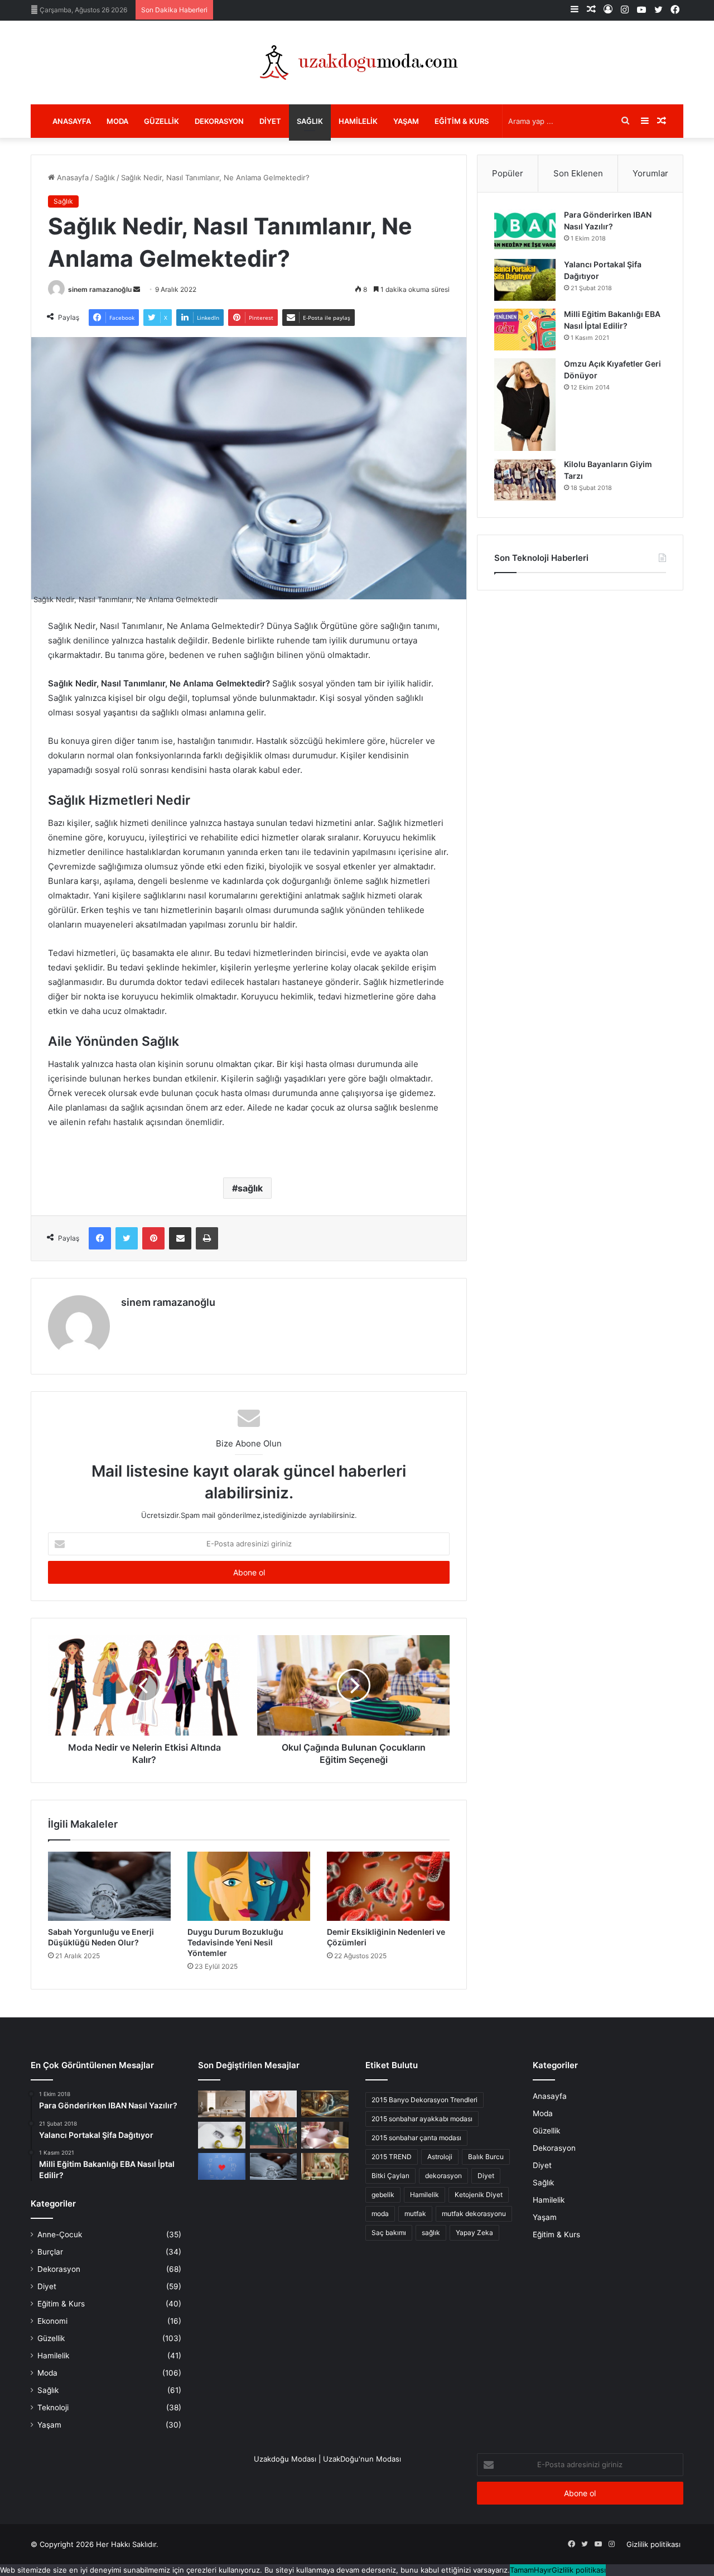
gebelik (383, 2195)
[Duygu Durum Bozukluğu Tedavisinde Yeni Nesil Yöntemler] (249, 1886)
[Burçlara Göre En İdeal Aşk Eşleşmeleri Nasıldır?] (222, 2166)
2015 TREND (392, 2157)
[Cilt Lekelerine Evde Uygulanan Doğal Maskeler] (274, 2104)
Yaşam (406, 121)
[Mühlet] (357, 63)
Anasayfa (72, 121)
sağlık (250, 1188)
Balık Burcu (486, 2157)
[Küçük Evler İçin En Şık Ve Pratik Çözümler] (222, 2104)
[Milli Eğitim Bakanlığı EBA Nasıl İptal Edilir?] (525, 330)
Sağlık (310, 121)
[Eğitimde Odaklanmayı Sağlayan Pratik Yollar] (274, 2135)
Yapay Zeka (474, 2233)
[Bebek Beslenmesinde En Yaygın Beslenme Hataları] (325, 2135)
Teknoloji (53, 2407)
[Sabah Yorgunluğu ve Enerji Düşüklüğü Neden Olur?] (109, 1886)
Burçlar (50, 2252)
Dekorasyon (219, 121)
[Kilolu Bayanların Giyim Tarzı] (525, 480)
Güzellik (161, 121)
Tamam (522, 2570)
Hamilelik (358, 121)
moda (380, 2214)
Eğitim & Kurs (462, 121)
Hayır (543, 2570)
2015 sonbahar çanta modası (416, 2138)
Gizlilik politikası (653, 2544)
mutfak (415, 2214)
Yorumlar (650, 173)
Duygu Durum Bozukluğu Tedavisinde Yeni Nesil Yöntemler (235, 1942)
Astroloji (440, 2157)
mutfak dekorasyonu (474, 2214)
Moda (117, 121)
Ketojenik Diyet (479, 2195)
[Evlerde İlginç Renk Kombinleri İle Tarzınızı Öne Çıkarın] (325, 2166)
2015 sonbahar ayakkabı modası (422, 2119)
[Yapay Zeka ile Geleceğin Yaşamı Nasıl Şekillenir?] (325, 2104)
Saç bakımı (389, 2233)
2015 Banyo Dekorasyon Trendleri (424, 2100)
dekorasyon (443, 2176)
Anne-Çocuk (60, 2234)
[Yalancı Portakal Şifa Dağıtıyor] (525, 280)
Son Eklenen (578, 173)
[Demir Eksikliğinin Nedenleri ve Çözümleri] (388, 1886)
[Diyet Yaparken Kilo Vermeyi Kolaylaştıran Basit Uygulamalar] (222, 2135)
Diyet (270, 121)
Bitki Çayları (390, 2176)
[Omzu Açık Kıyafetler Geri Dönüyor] (525, 405)
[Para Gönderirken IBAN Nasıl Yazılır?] (525, 230)
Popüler (508, 173)
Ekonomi (52, 2321)
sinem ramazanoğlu (100, 289)
